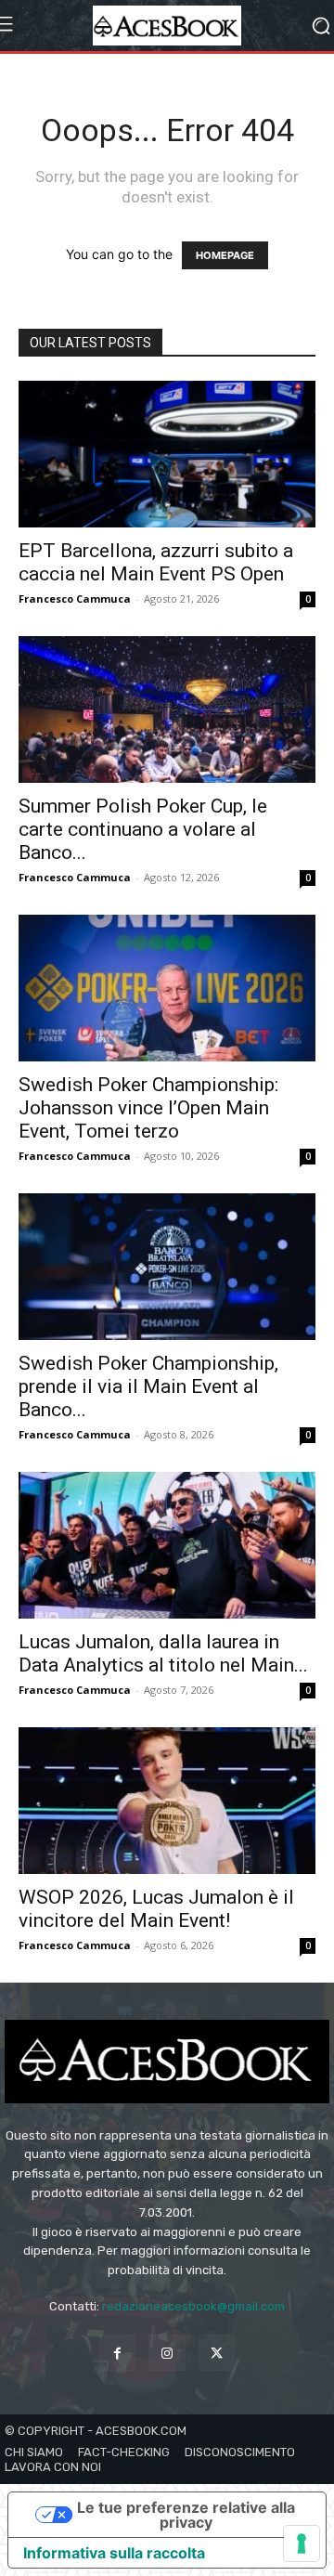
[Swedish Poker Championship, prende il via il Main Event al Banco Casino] (167, 1267)
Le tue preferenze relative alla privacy (186, 2515)
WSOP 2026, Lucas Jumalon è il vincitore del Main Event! (156, 1909)
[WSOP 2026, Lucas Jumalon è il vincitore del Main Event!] (167, 1801)
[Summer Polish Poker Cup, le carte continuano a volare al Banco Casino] (167, 709)
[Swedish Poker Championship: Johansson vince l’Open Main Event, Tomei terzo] (167, 988)
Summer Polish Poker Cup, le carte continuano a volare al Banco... (143, 829)
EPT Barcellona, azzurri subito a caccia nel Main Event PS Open (156, 562)
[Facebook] (117, 2353)
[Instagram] (167, 2353)
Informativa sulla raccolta (114, 2553)
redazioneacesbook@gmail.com (193, 2306)
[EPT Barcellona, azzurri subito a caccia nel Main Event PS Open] (167, 454)
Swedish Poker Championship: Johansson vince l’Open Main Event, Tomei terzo (148, 1108)
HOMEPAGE (225, 255)
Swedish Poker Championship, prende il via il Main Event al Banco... (148, 1386)
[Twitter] (217, 2353)
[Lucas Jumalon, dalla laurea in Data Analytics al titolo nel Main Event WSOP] (167, 1545)
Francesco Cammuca (75, 598)
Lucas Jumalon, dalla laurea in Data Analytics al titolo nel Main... (163, 1653)
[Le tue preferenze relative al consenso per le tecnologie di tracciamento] (302, 2543)
